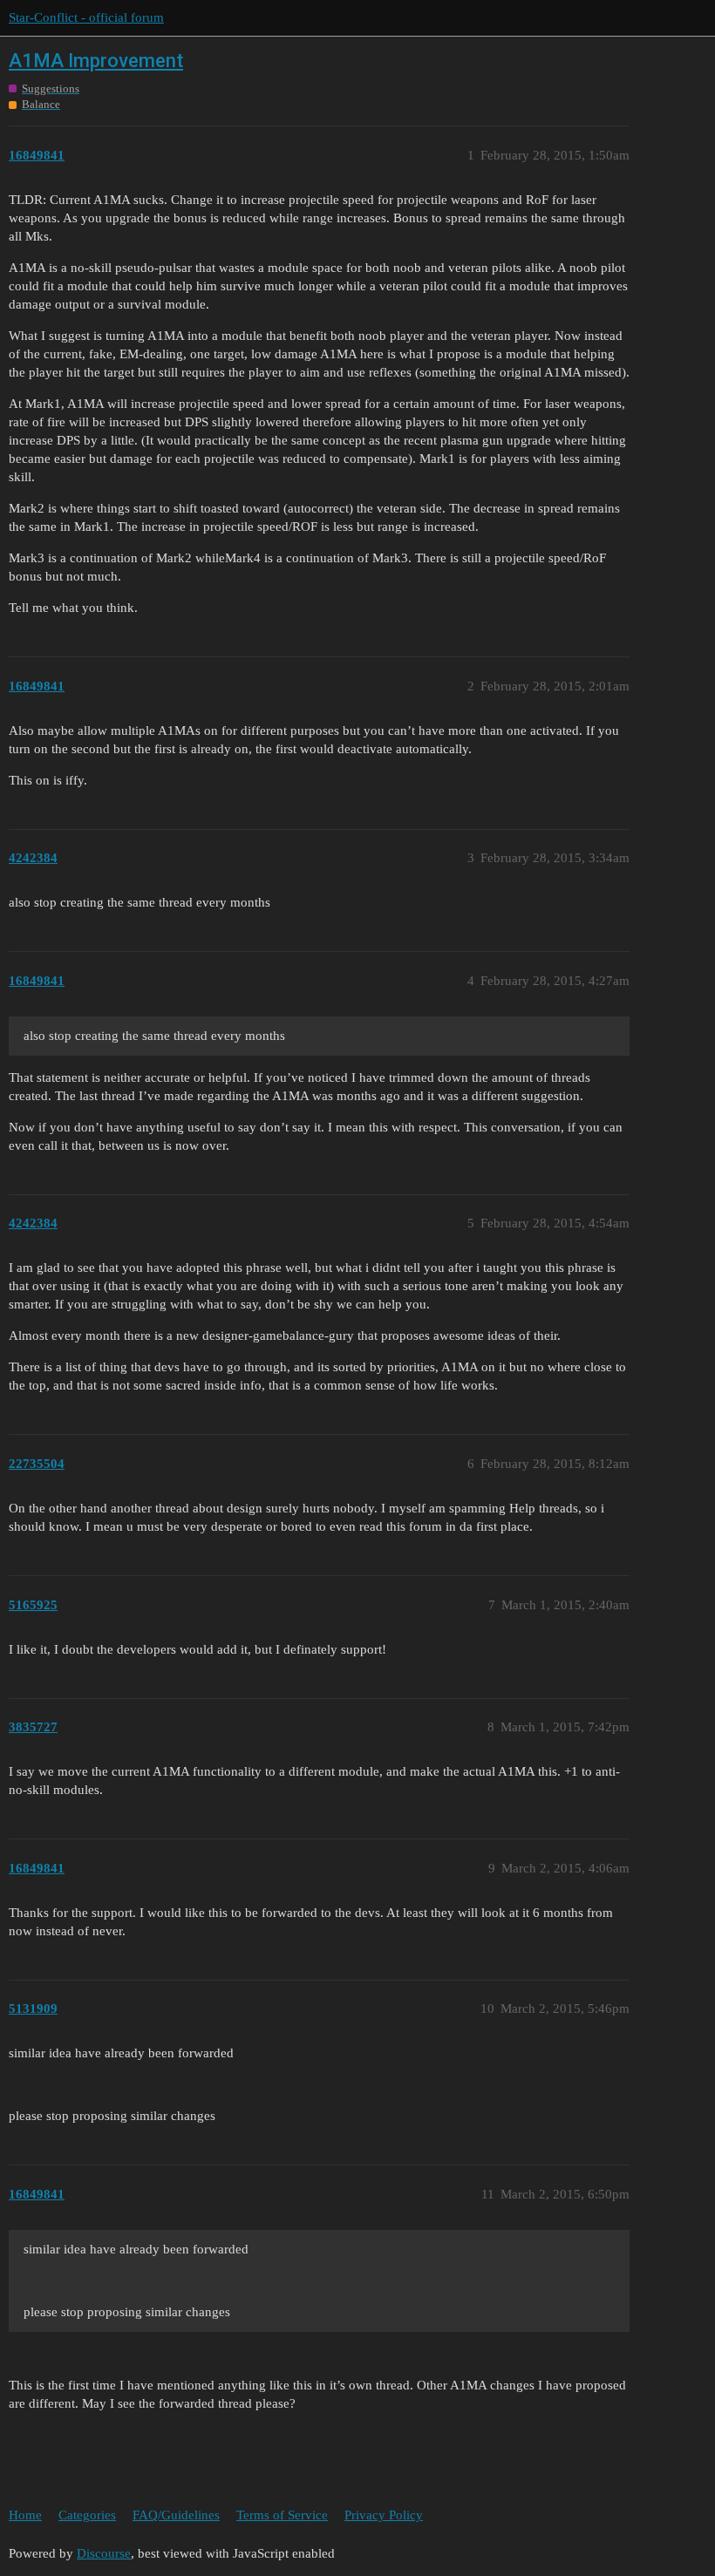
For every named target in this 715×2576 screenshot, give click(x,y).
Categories (87, 2515)
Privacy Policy (384, 2515)
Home (25, 2515)
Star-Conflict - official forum (86, 17)
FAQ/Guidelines (176, 2515)
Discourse (104, 2553)
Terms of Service (282, 2515)
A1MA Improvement (96, 61)
